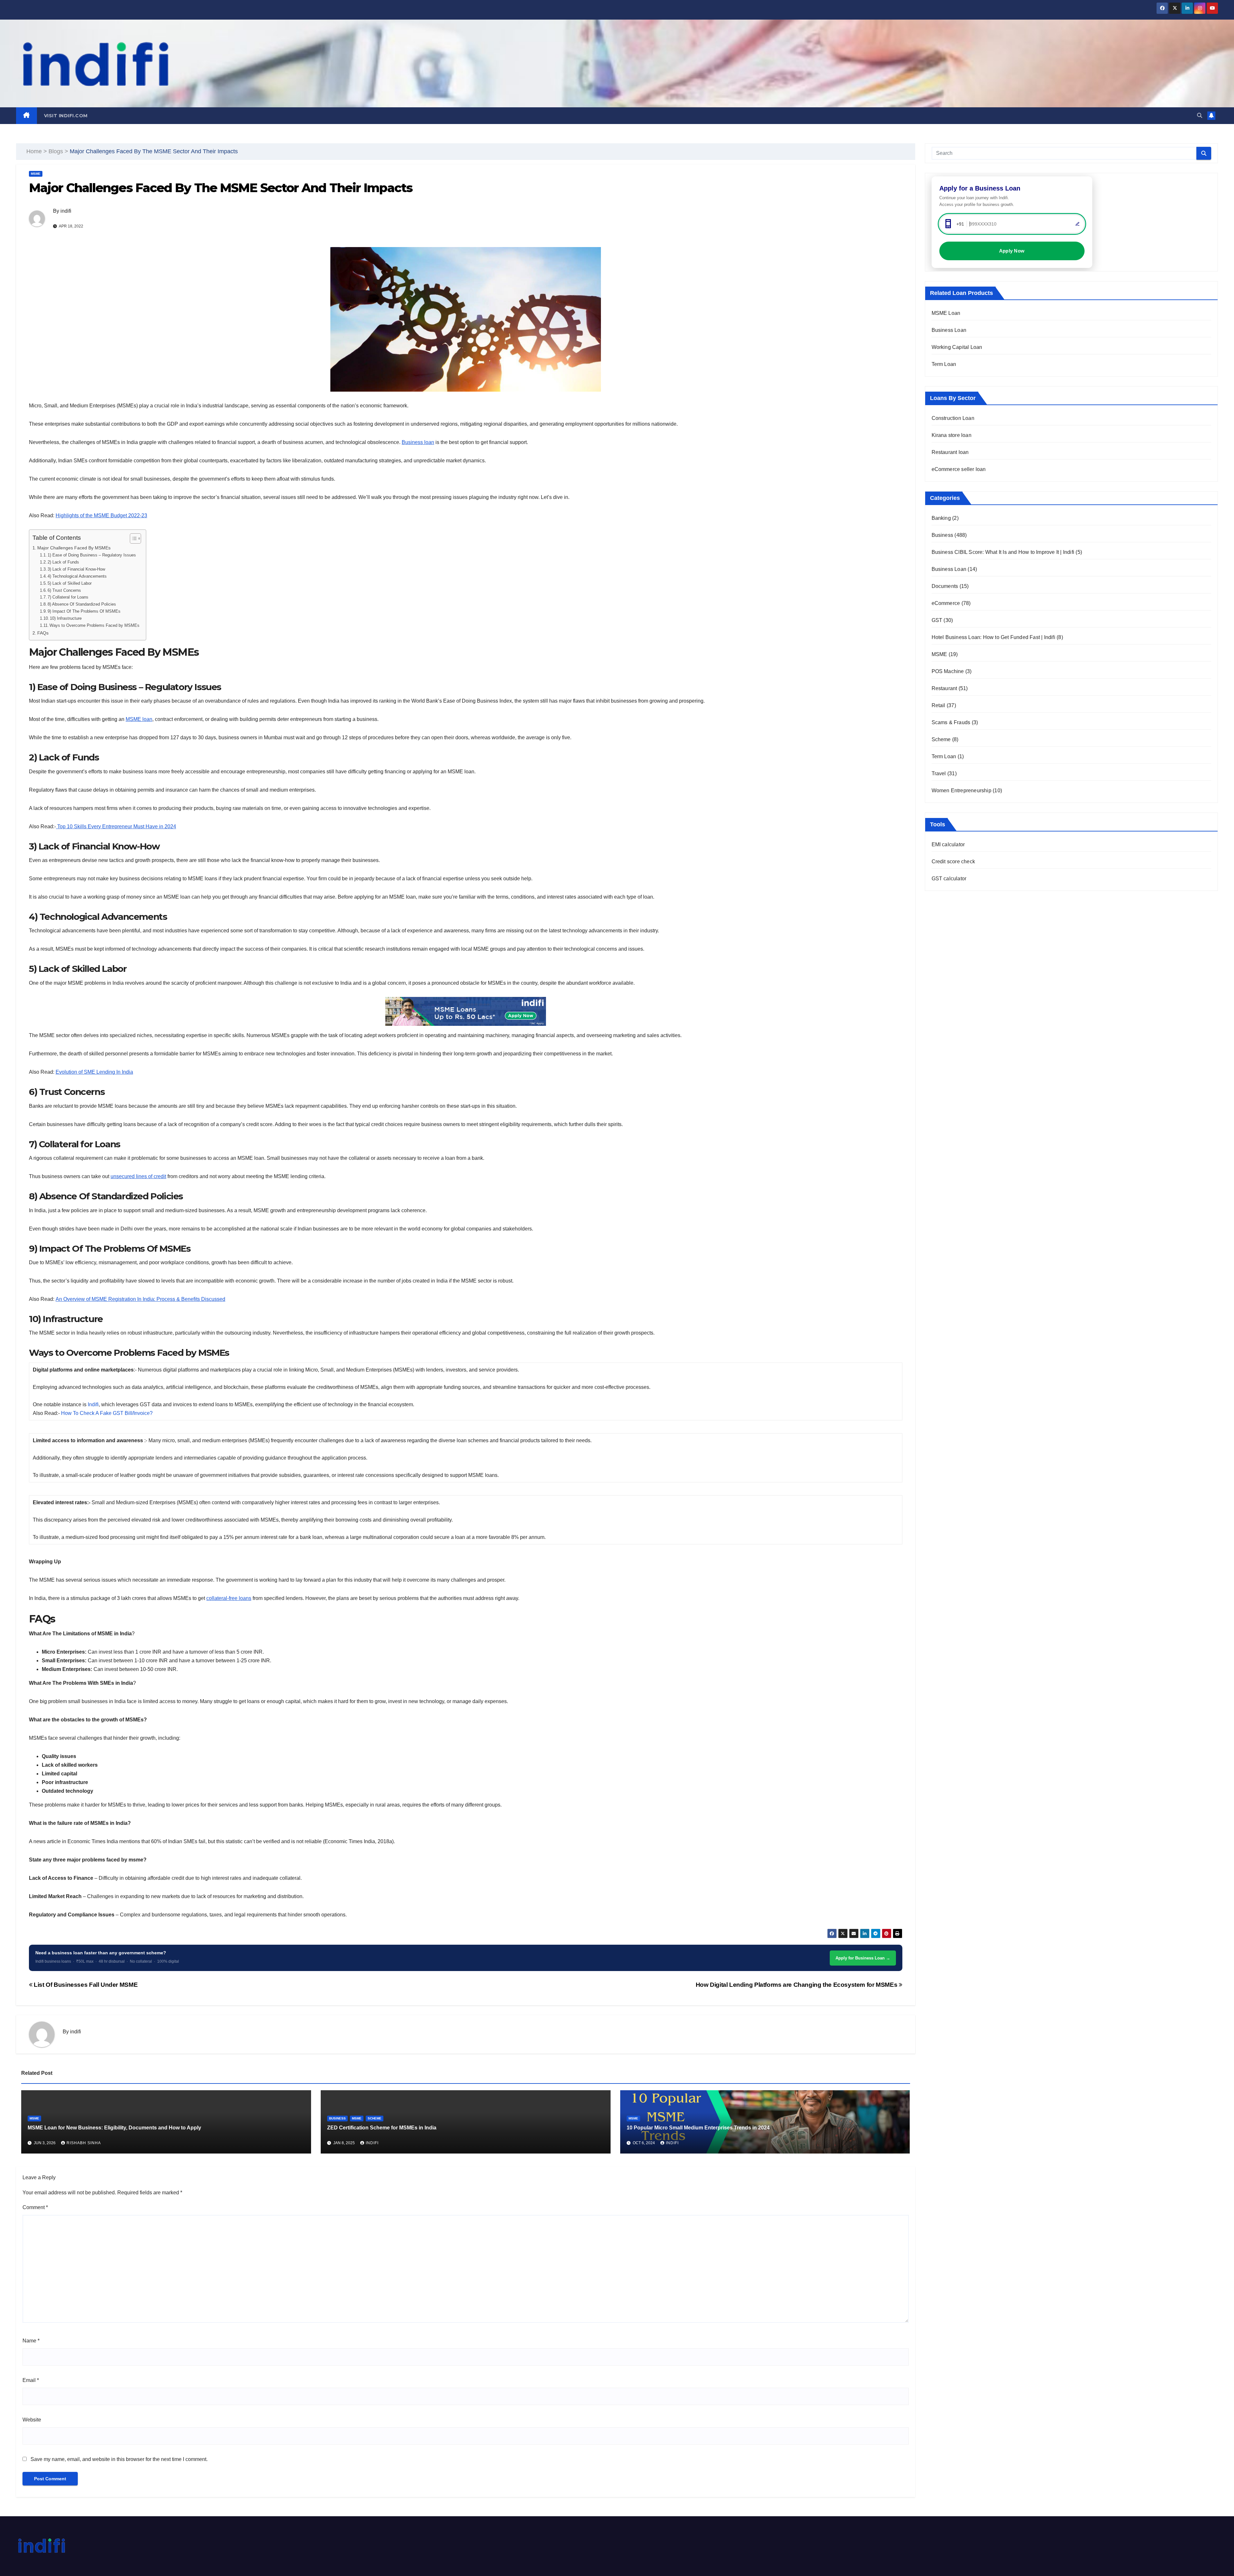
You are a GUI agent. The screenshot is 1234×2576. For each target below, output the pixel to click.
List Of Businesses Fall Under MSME (85, 1985)
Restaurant (944, 688)
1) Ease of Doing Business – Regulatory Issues (92, 555)
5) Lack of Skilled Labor (70, 583)
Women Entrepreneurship (961, 791)
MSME (36, 174)
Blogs (56, 151)
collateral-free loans (229, 1598)
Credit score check (953, 862)
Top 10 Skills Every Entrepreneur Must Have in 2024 (116, 826)
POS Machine (948, 671)
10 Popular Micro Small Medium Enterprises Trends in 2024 (698, 2128)
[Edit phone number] (1078, 224)
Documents (945, 586)
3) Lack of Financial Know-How (76, 569)
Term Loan (944, 364)
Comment (35, 2207)
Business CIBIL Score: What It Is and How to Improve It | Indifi (1003, 552)
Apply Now (1012, 251)
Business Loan (949, 330)
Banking (941, 518)
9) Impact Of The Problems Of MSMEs (84, 611)
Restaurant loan (950, 452)
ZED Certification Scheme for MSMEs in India (382, 2128)
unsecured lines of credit (138, 1176)
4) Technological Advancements (78, 576)
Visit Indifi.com (66, 116)
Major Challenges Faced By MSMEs (75, 548)
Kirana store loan (952, 435)
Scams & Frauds (951, 722)
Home (34, 151)
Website (32, 2420)
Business (337, 2118)
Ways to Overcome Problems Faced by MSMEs (94, 625)
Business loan (418, 442)
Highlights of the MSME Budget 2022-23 (101, 515)
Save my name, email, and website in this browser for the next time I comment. (119, 2459)
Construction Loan (953, 418)
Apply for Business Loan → (863, 1958)
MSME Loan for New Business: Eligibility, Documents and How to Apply (114, 2128)
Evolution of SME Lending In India (94, 1072)
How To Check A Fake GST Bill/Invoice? (107, 1413)
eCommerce (946, 603)
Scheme (375, 2118)
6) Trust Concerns (65, 590)
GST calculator (949, 879)
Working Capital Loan (957, 347)
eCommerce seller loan (959, 469)
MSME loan (139, 719)
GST (937, 620)
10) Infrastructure (66, 618)
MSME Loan (946, 313)
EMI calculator (948, 844)
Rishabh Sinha (84, 2143)
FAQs (43, 633)
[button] (1200, 115)
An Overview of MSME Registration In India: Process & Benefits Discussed (140, 1299)
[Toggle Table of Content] (132, 538)
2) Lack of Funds (63, 562)
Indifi (93, 1404)
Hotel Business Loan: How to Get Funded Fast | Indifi (993, 637)
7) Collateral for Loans (68, 597)
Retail (939, 705)
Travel (939, 773)
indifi (66, 211)
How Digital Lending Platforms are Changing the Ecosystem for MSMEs (797, 1985)
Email (31, 2380)
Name (31, 2341)
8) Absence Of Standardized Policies (82, 604)
